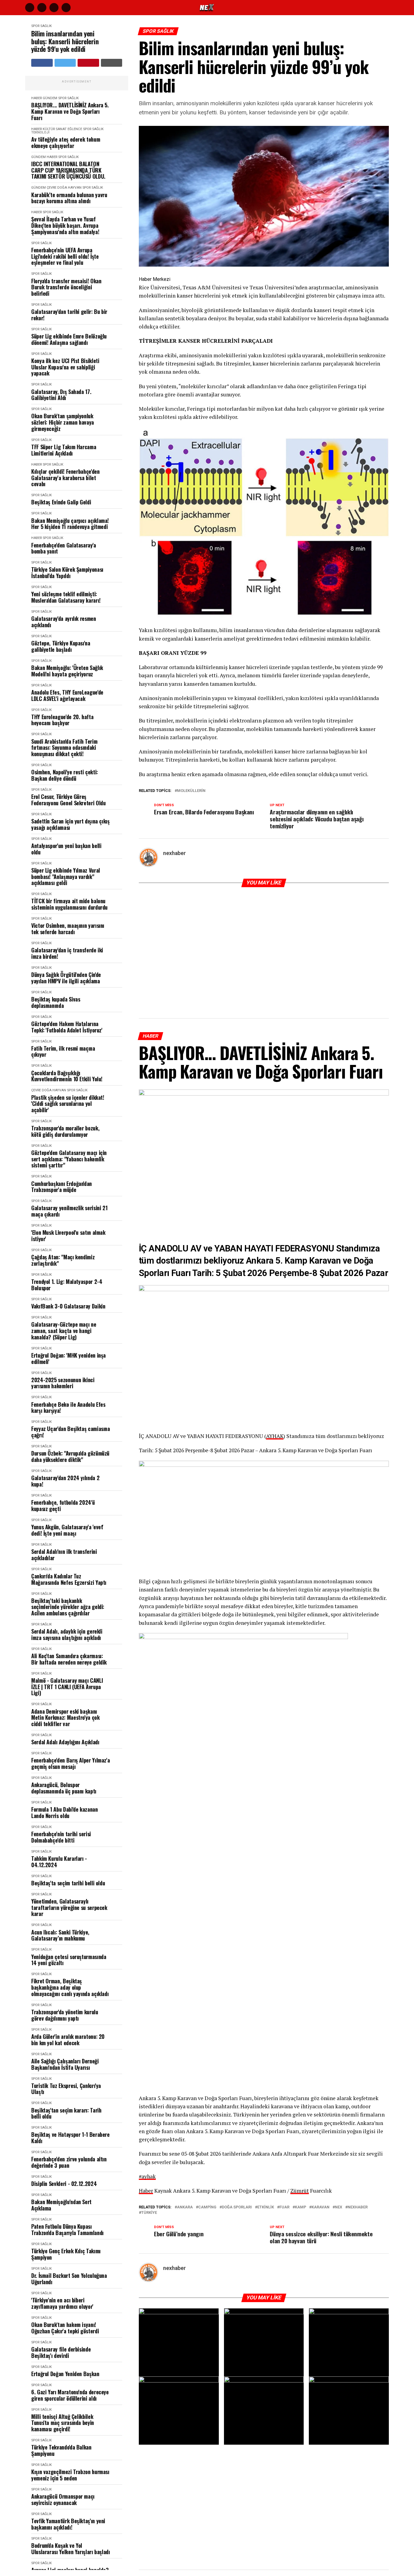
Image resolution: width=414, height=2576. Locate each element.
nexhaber (174, 853)
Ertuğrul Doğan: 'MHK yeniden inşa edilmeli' (68, 1358)
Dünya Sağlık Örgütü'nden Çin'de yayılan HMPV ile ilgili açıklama (66, 978)
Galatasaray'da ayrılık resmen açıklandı (64, 622)
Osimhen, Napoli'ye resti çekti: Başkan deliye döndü (65, 775)
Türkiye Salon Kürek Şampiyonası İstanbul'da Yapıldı (67, 572)
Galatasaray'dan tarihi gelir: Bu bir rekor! (69, 315)
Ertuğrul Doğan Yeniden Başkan (65, 2374)
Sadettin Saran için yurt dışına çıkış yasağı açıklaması (70, 824)
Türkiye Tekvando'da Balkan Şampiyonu (61, 2450)
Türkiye (149, 2213)
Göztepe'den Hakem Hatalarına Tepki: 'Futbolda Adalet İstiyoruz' (67, 1027)
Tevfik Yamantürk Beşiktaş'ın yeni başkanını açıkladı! (68, 2524)
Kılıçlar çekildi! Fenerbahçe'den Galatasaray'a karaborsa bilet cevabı (65, 478)
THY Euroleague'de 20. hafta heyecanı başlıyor (62, 720)
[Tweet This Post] (65, 63)
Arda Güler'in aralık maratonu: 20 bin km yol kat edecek (68, 2040)
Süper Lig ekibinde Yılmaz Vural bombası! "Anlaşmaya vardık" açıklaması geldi (66, 877)
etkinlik (266, 2207)
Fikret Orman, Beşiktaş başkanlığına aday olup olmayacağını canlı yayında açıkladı (70, 1987)
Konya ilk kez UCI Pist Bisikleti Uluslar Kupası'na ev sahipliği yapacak (65, 367)
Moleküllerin (191, 791)
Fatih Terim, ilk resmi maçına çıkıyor (63, 1051)
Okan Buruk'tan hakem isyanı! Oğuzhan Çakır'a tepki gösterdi (65, 2328)
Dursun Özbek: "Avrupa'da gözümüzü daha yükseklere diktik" (70, 1456)
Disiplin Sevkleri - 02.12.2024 (64, 2184)
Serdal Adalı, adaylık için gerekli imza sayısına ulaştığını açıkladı (67, 1634)
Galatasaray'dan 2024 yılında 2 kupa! (65, 1481)
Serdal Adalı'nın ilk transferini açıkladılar (64, 1555)
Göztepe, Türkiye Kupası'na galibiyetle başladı (61, 646)
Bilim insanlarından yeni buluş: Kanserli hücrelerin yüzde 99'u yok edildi (65, 41)
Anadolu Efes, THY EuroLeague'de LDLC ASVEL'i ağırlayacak (67, 695)
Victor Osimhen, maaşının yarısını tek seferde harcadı (68, 929)
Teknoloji (40, 132)
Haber (37, 98)
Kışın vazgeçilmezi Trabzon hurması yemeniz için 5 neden (70, 2475)
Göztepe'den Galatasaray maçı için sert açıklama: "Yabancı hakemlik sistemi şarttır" (69, 1159)
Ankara (185, 2207)
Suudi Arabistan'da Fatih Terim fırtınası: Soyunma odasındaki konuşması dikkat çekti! (64, 748)
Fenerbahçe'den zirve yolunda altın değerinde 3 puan (69, 2162)
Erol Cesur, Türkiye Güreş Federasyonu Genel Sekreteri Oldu (68, 800)
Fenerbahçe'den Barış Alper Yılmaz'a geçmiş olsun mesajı (70, 1763)
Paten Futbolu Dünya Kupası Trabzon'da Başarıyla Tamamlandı (67, 2229)
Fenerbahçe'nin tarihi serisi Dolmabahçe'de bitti (61, 1837)
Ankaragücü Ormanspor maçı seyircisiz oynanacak (63, 2499)
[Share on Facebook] (42, 63)
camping (207, 2207)
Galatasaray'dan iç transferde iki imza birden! (67, 953)
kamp (300, 2207)
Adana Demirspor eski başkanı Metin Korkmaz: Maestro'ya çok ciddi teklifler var (65, 1718)
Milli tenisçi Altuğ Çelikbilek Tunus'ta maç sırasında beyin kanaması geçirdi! (63, 2423)
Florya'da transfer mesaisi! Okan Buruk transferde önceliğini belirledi (66, 287)
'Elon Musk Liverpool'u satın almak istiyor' (68, 1236)
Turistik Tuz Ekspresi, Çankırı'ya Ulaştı (66, 2089)
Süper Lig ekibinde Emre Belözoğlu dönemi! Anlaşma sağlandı (69, 339)
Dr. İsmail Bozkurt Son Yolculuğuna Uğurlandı (69, 2279)
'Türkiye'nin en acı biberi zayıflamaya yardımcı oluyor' (62, 2303)
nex (339, 2207)
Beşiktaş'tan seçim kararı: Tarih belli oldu (66, 2113)
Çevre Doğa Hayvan (64, 188)
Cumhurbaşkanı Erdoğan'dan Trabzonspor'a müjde (62, 1187)
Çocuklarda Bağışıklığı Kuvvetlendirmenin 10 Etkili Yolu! (67, 1076)
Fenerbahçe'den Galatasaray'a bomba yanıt (64, 548)
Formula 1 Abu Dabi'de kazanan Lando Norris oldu (65, 1812)
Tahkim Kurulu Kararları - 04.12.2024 (59, 1862)
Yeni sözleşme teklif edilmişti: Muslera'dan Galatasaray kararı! (66, 597)
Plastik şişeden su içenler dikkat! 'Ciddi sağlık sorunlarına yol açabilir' (68, 1104)
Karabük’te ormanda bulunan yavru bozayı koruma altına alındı (69, 198)
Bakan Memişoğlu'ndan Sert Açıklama (61, 2205)
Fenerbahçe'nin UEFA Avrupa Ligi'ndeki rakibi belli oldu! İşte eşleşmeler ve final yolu (65, 256)
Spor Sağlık (42, 26)
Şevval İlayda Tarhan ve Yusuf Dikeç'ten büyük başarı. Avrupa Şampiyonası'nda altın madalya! (65, 225)
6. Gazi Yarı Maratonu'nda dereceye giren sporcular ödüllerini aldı (70, 2395)
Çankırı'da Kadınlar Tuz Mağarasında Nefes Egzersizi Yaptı (69, 1579)
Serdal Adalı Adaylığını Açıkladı (65, 1742)
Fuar (284, 2207)
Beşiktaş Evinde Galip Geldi (61, 502)
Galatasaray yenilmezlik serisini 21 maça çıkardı (69, 1211)
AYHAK (275, 1436)
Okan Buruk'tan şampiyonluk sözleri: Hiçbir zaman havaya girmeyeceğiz (63, 422)
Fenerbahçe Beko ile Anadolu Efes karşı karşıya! (68, 1408)
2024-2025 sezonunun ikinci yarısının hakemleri (63, 1383)
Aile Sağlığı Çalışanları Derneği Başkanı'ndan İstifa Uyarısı (65, 2064)
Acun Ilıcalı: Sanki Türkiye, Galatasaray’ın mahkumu (60, 1935)
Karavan (321, 2207)
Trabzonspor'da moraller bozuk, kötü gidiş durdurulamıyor (65, 1131)
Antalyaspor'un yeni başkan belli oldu (66, 849)
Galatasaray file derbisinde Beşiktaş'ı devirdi (61, 2352)
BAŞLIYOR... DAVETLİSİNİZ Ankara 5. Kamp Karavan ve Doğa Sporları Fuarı (70, 111)
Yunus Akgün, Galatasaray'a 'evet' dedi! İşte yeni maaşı (67, 1530)
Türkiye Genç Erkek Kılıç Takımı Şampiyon (66, 2254)
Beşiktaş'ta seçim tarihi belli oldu (68, 1883)
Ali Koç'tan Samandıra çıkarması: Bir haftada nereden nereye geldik (69, 1659)
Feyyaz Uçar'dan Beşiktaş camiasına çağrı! (71, 1432)
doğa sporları (237, 2207)
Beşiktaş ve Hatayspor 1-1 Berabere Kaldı (70, 2138)
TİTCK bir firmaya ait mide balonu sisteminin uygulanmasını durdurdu (69, 904)
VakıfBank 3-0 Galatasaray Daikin (68, 1306)
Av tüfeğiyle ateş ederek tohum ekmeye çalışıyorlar (66, 142)
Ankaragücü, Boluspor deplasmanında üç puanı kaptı (64, 1788)
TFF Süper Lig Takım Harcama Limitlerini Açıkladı (64, 450)
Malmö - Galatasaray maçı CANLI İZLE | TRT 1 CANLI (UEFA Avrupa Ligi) (67, 1687)
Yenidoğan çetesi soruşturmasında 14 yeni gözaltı (69, 1960)
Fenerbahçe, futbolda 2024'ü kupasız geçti (63, 1505)
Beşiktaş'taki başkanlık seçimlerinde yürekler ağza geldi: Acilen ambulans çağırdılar (68, 1607)
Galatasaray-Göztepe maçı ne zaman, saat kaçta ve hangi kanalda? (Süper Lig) (64, 1331)
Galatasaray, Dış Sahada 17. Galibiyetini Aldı (61, 395)
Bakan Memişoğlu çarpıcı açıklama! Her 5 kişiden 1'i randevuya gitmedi (70, 524)
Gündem (50, 98)
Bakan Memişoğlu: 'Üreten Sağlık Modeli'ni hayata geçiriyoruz (67, 671)
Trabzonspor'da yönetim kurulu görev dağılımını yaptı (65, 2015)
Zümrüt (300, 2191)
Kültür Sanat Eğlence (62, 129)
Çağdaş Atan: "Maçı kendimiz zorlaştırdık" (63, 1260)
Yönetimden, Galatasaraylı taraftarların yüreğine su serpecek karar (69, 1908)
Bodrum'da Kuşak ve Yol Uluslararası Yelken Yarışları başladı (71, 2549)
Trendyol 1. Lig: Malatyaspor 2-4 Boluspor (67, 1285)
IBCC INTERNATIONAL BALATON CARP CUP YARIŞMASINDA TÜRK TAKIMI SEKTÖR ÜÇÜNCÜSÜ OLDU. (68, 170)
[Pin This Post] (88, 63)
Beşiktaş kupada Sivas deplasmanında (56, 1002)
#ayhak (147, 2176)
